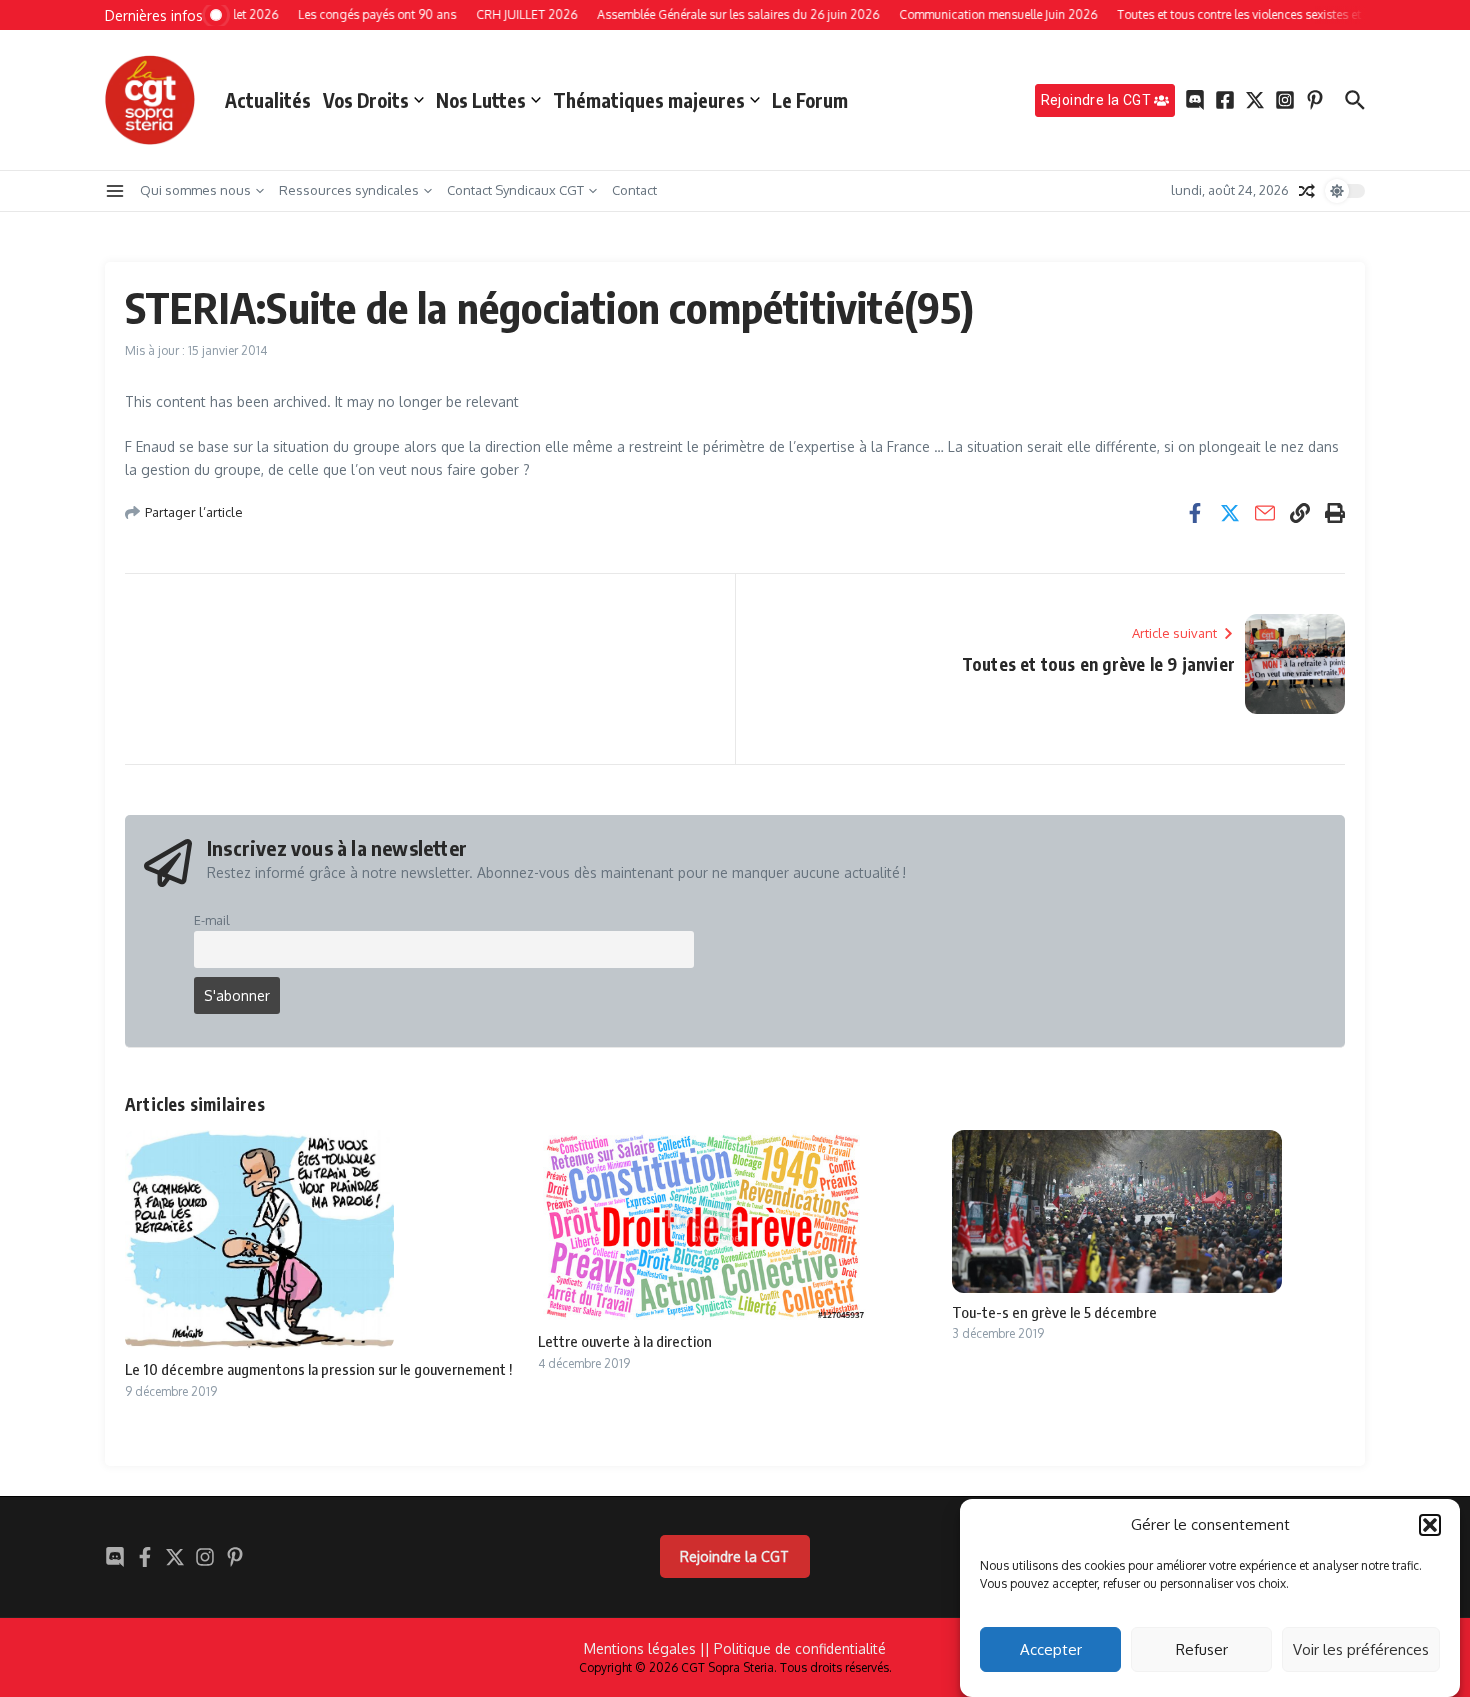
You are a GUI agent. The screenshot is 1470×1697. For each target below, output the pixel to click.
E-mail (212, 920)
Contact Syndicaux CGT (515, 190)
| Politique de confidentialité (795, 1648)
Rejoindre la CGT (734, 1556)
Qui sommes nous (195, 190)
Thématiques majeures (649, 100)
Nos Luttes (481, 100)
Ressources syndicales (349, 190)
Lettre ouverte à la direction (625, 1341)
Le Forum (810, 100)
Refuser (1202, 1649)
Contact (634, 190)
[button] (1430, 1525)
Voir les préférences (1361, 1649)
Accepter (1051, 1649)
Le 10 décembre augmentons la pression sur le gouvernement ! (318, 1369)
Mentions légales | (644, 1648)
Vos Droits (366, 100)
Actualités (268, 100)
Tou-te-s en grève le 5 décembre (1054, 1312)
